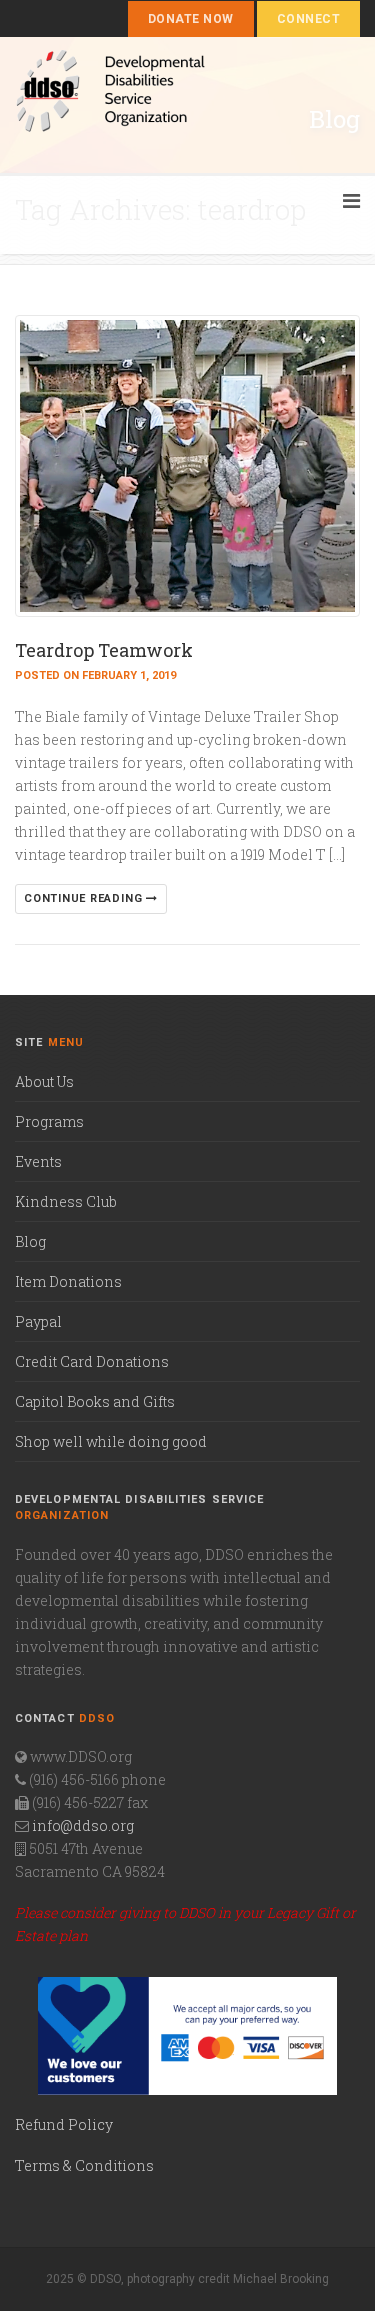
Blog (30, 1241)
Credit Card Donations (92, 1361)
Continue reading (85, 898)
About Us (44, 1081)
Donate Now (191, 19)
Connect (308, 19)
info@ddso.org (83, 1825)
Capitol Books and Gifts (95, 1401)
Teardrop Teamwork (104, 650)
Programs (49, 1121)
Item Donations (68, 1281)
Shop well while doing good (111, 1441)
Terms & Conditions (84, 2165)
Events (38, 1161)
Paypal (38, 1321)
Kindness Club (66, 1201)
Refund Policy (64, 2124)
